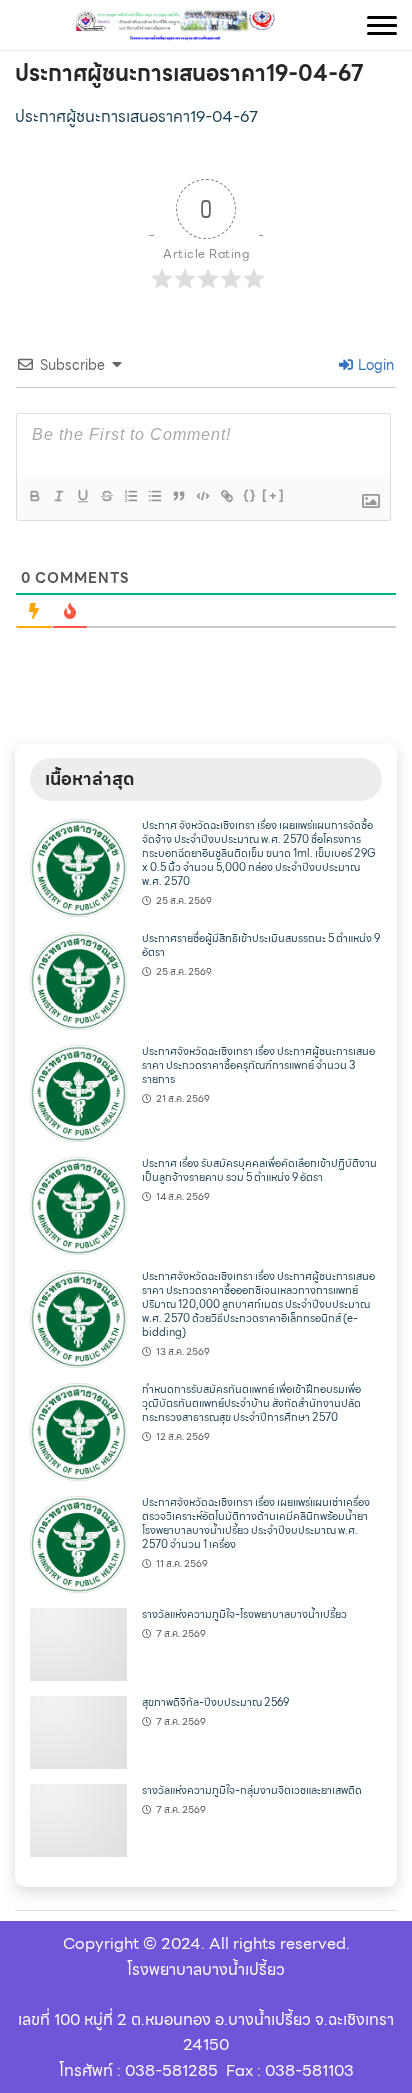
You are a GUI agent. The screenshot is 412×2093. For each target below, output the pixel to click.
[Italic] (58, 496)
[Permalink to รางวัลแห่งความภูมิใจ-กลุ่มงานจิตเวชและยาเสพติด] (78, 1819)
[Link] (226, 496)
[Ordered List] (130, 496)
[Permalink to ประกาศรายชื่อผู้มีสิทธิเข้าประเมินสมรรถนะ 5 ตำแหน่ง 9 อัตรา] (78, 979)
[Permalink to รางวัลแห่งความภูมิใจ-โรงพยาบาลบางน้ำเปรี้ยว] (78, 1643)
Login (374, 365)
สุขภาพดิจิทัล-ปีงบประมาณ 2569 (215, 1702)
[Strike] (106, 496)
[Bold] (34, 496)
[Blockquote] (178, 496)
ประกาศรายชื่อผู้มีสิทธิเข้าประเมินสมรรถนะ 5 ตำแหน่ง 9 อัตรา (261, 945)
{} (250, 495)
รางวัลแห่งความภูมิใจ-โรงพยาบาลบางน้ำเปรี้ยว (244, 1614)
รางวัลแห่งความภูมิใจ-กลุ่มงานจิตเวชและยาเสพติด (252, 1790)
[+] (274, 495)
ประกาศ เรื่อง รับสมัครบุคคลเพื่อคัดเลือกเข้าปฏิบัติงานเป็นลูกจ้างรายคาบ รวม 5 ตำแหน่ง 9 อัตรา (259, 1170)
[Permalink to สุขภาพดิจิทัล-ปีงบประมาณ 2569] (78, 1731)
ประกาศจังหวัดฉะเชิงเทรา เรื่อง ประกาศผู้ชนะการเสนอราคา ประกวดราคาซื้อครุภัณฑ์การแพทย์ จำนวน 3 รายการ (258, 1065)
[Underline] (82, 496)
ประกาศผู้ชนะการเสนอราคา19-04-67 (189, 73)
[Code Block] (202, 496)
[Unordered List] (154, 496)
